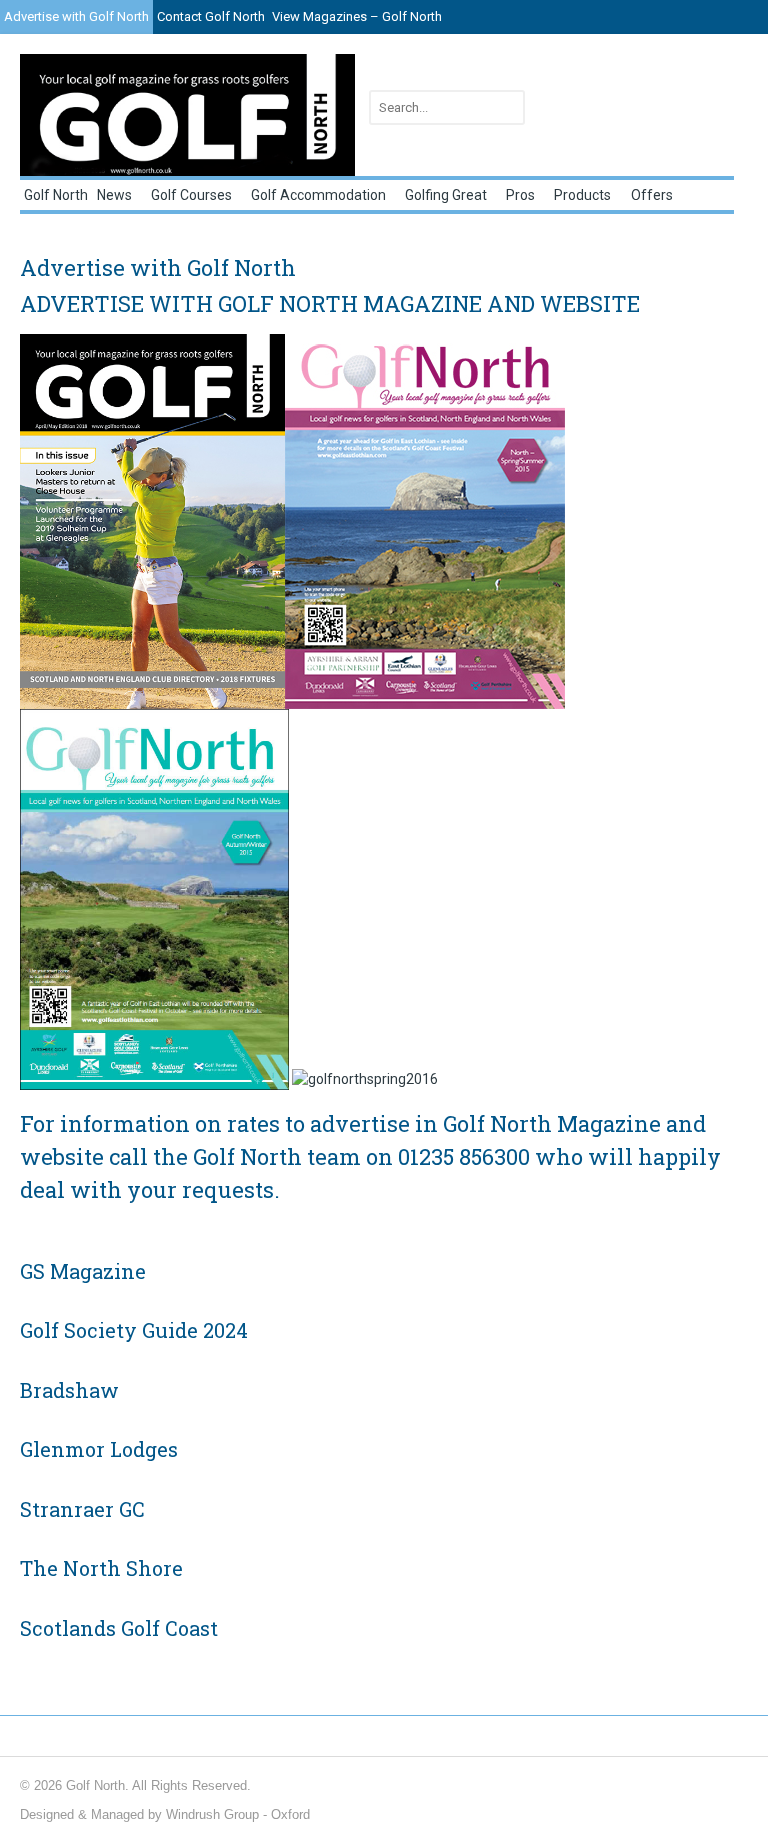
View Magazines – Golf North (357, 16)
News (114, 195)
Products (582, 195)
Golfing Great (446, 195)
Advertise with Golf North (76, 16)
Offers (652, 195)
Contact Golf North (211, 16)
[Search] (506, 107)
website (62, 1156)
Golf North (56, 195)
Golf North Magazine (552, 1123)
